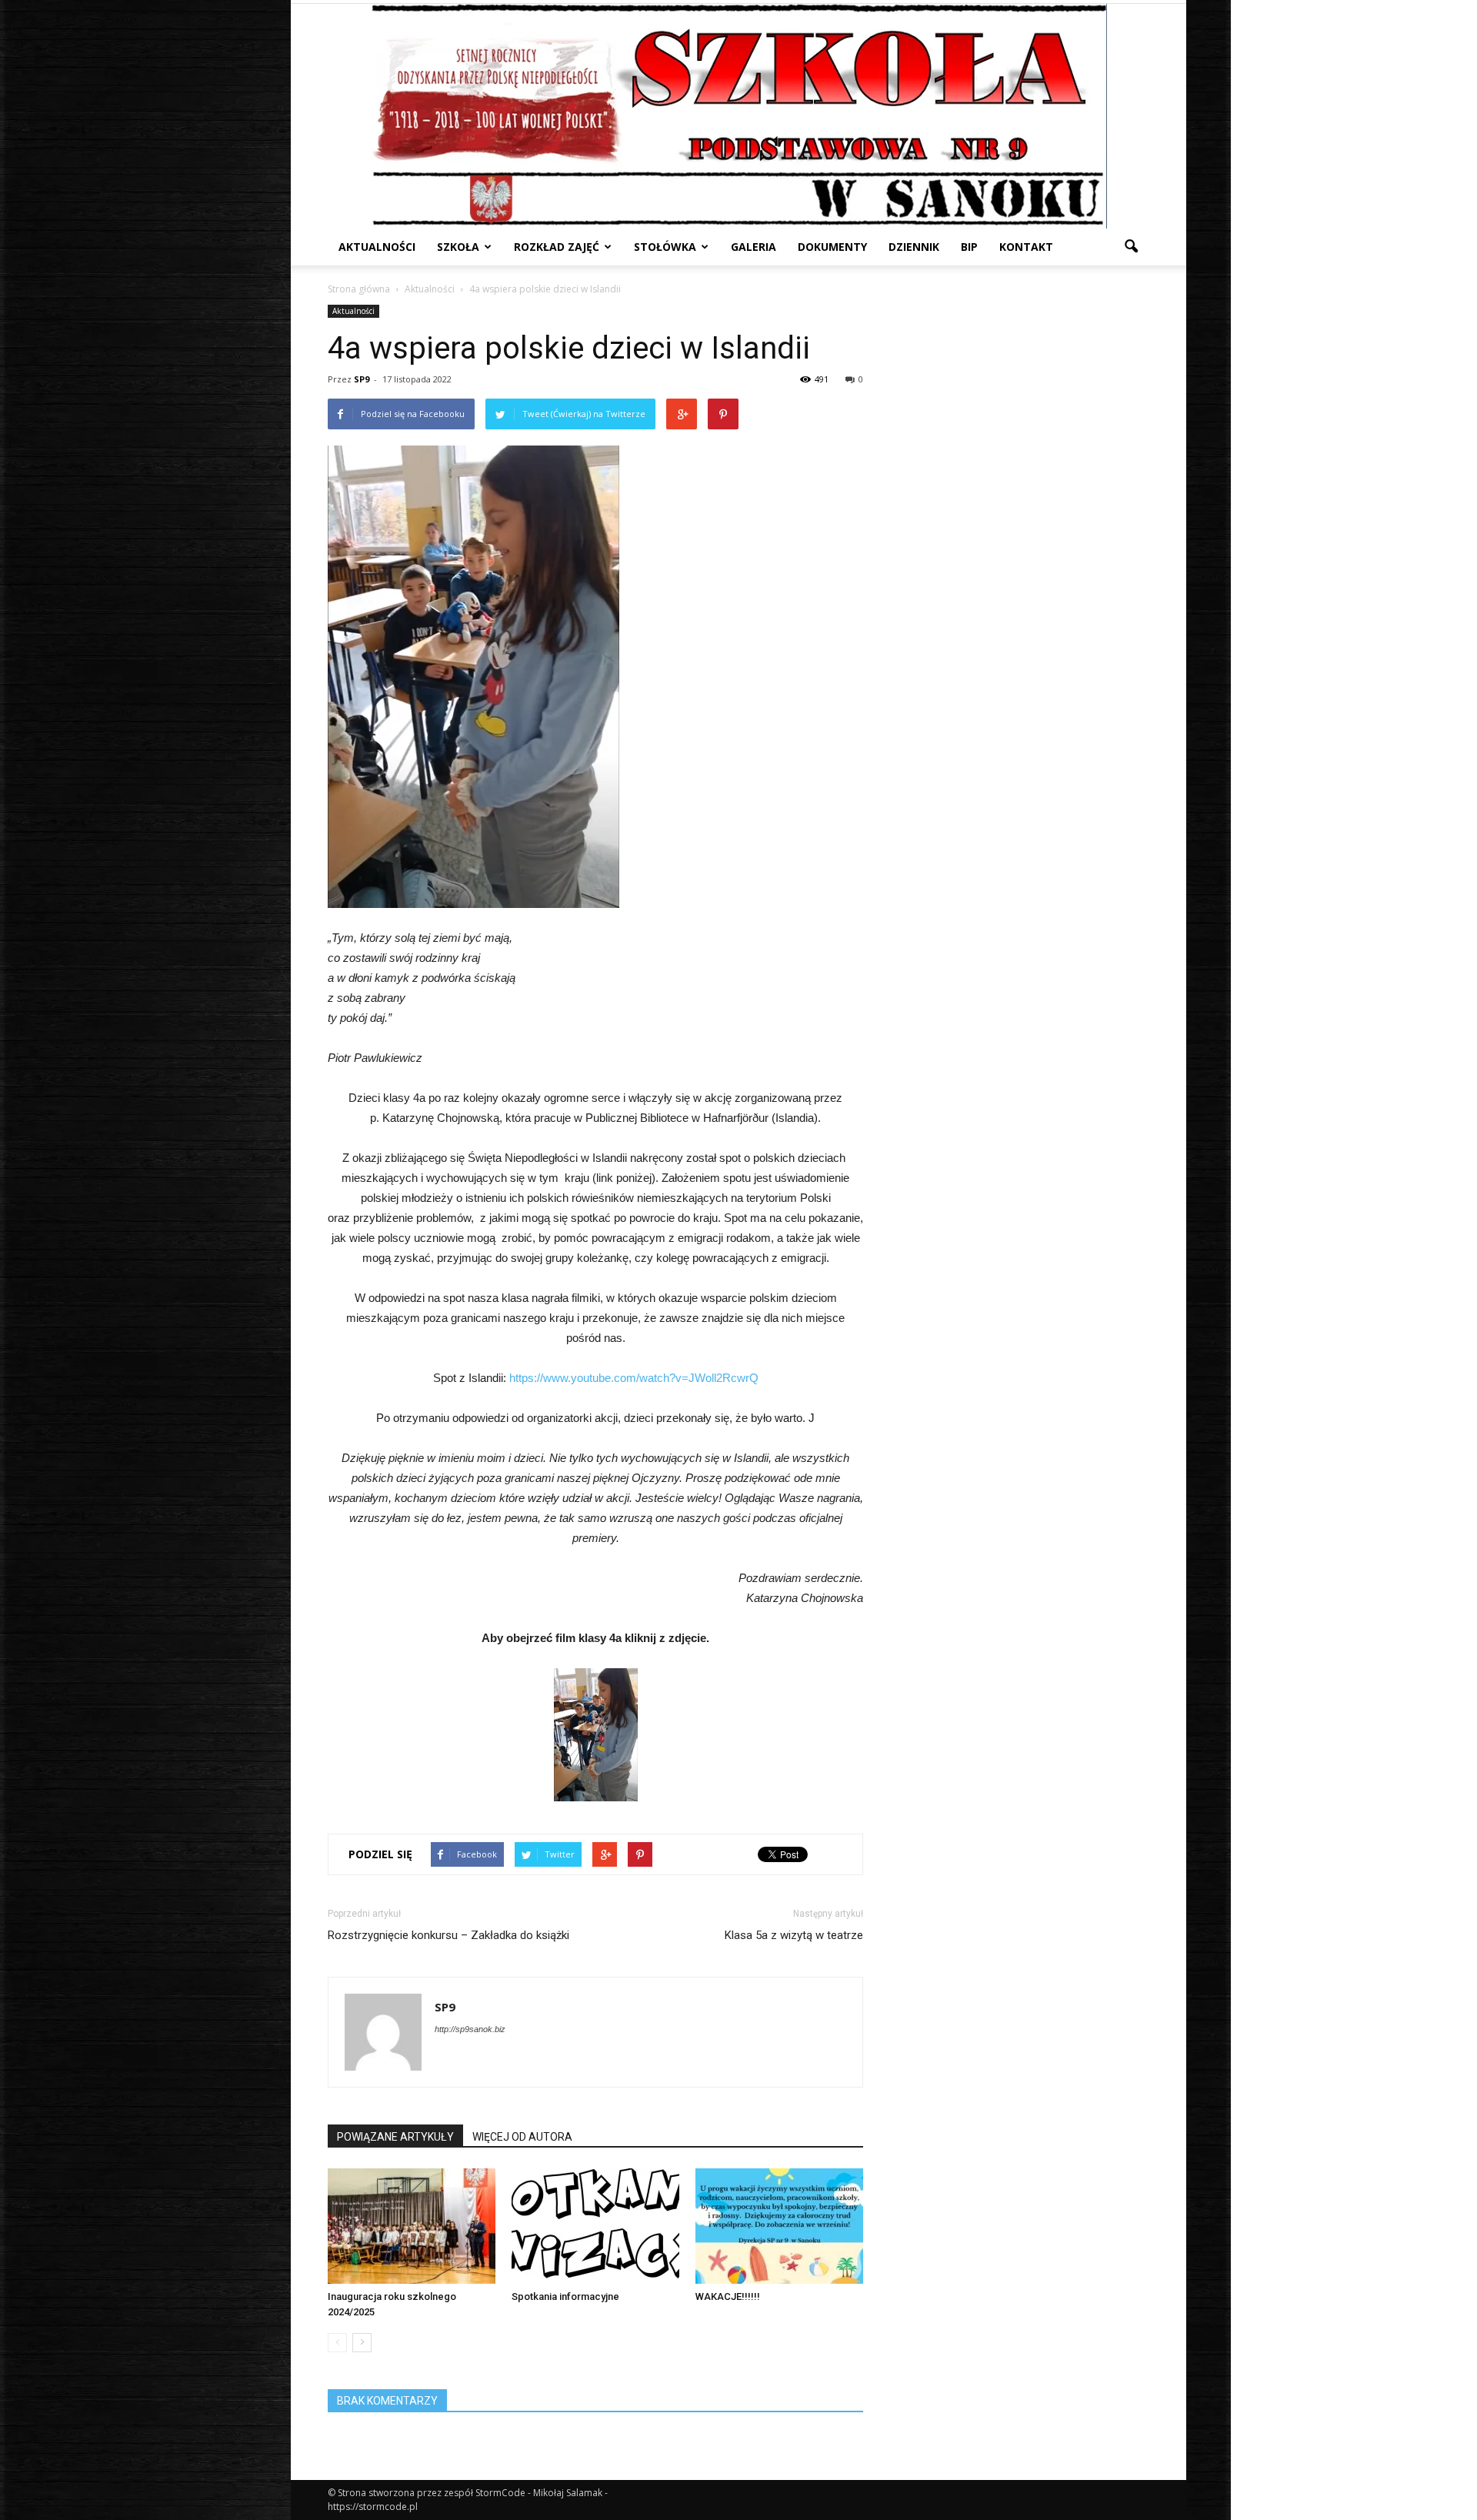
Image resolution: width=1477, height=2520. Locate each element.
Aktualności (377, 247)
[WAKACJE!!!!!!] (779, 2226)
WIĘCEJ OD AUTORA (522, 2137)
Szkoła (458, 247)
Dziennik (914, 247)
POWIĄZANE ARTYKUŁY (395, 2137)
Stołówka (665, 247)
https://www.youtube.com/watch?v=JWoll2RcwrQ (634, 1378)
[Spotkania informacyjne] (595, 2226)
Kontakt (1026, 247)
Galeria (754, 247)
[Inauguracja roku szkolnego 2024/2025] (412, 2226)
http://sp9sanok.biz (470, 2029)
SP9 (362, 379)
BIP (969, 247)
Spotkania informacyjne (565, 2296)
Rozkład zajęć (557, 247)
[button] (1131, 247)
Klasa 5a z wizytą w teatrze (794, 1935)
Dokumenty (832, 247)
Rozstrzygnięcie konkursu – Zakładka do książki (448, 1935)
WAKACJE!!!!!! (728, 2296)
